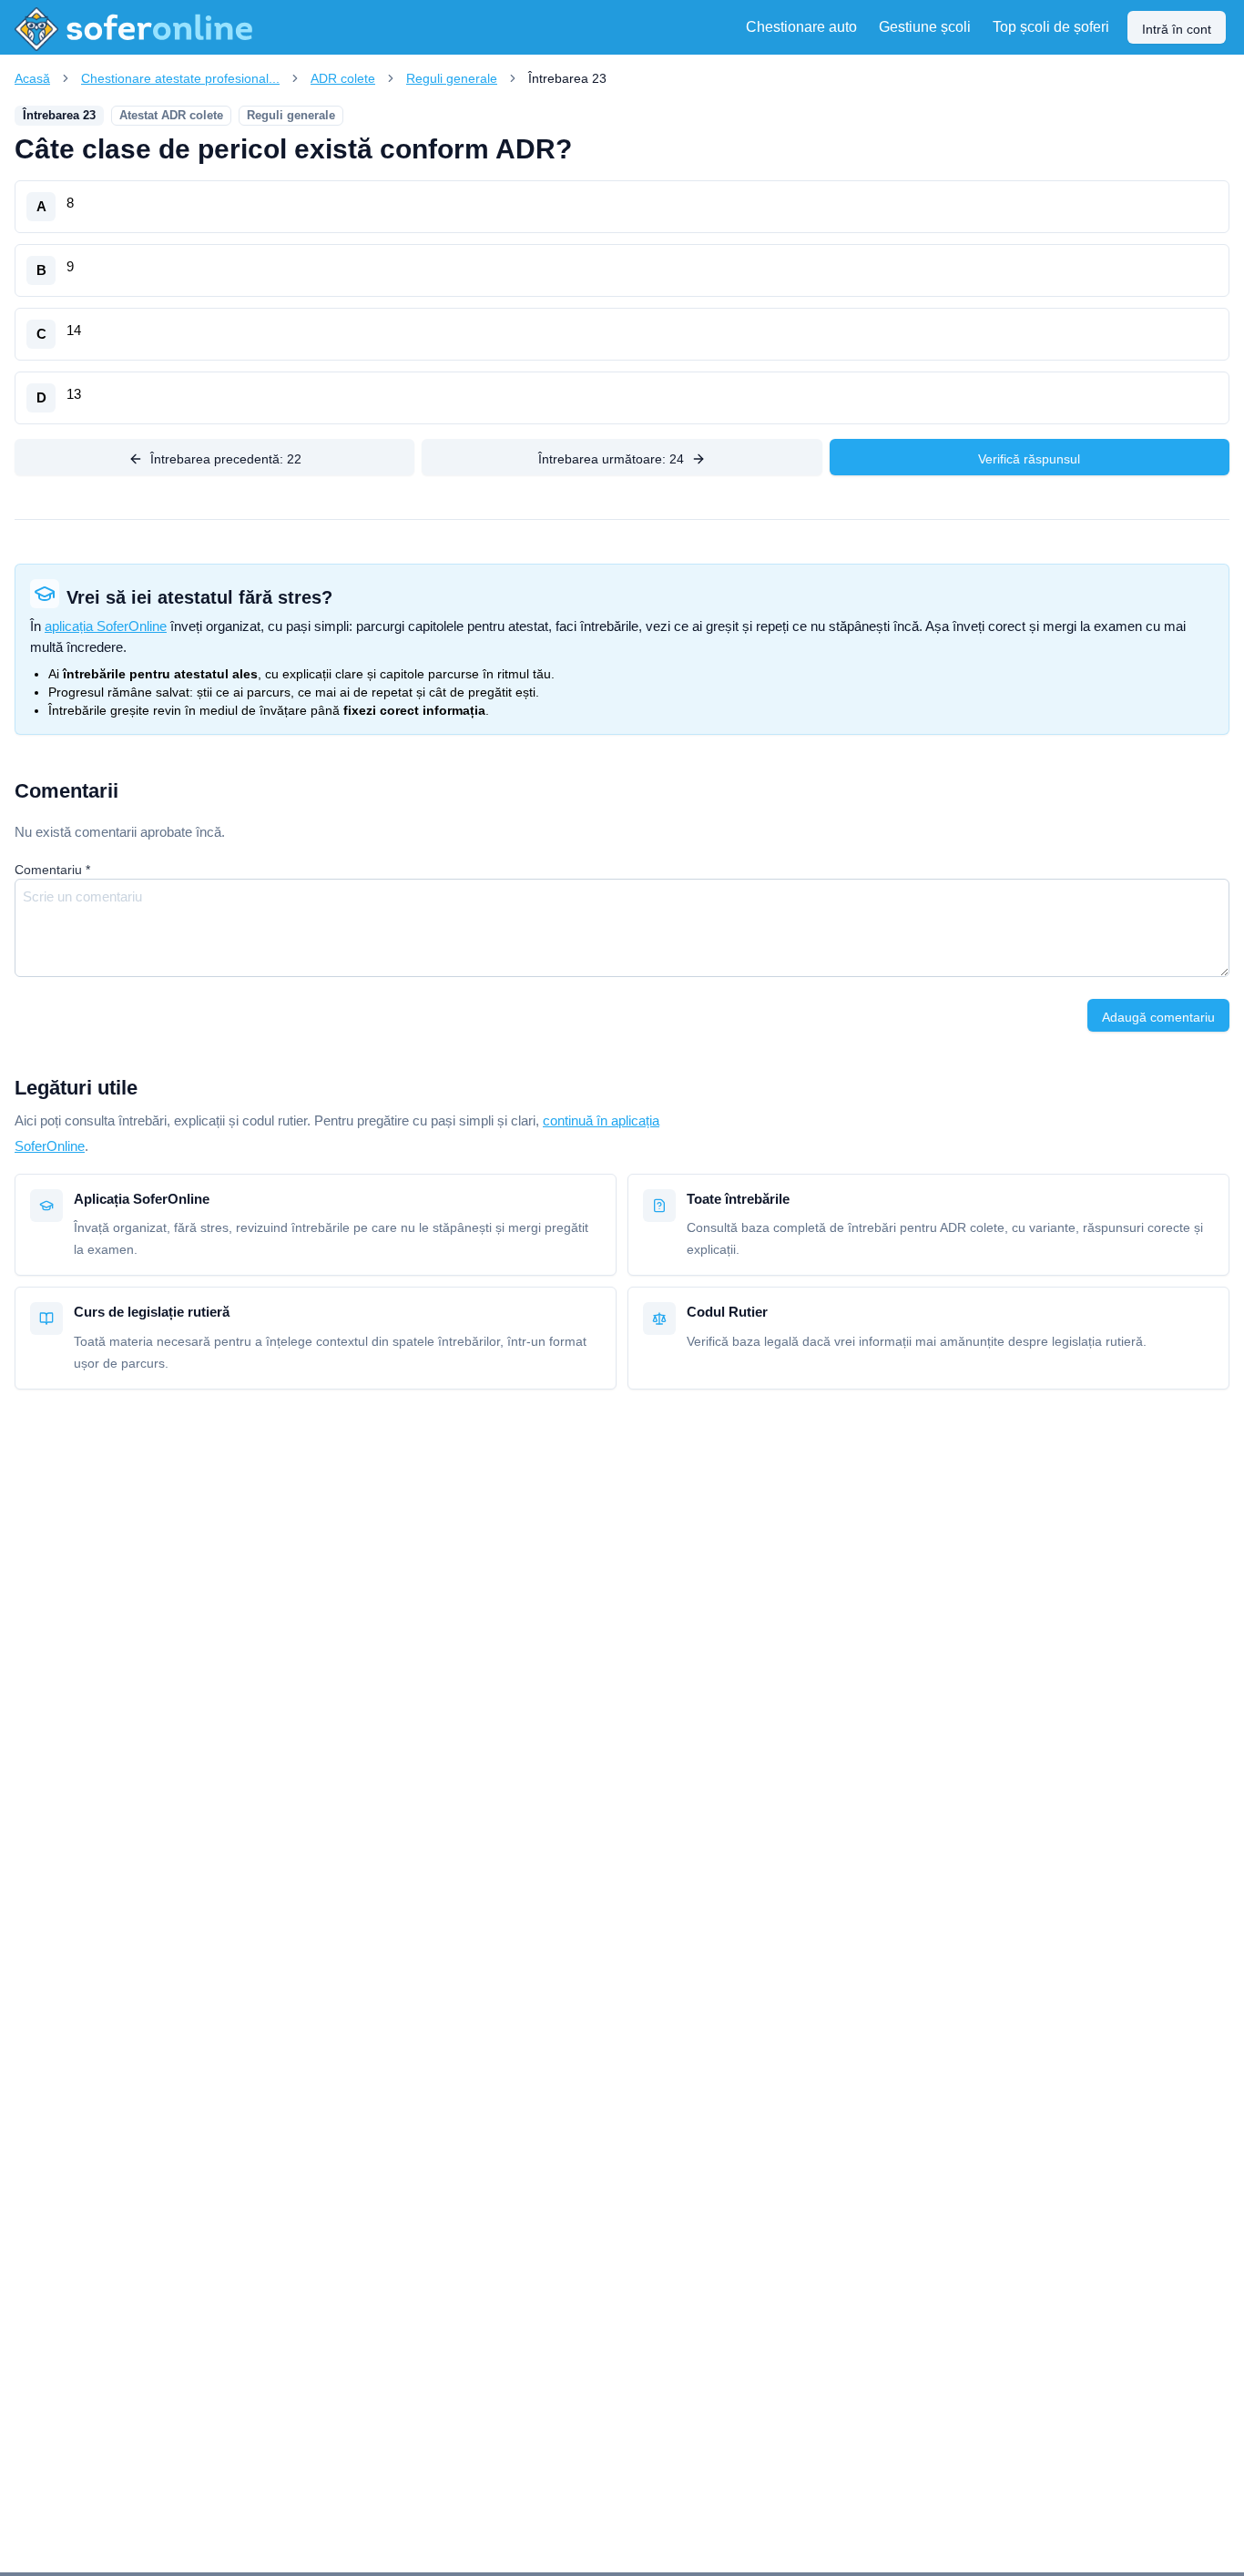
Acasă (32, 78)
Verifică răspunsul (1029, 459)
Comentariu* (52, 870)
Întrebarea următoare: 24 (611, 459)
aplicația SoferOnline (106, 626)
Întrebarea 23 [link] (567, 78)
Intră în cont (1177, 29)
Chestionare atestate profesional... (180, 78)
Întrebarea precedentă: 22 (226, 459)
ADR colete (343, 78)
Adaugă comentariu (1158, 1017)
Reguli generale (452, 78)
